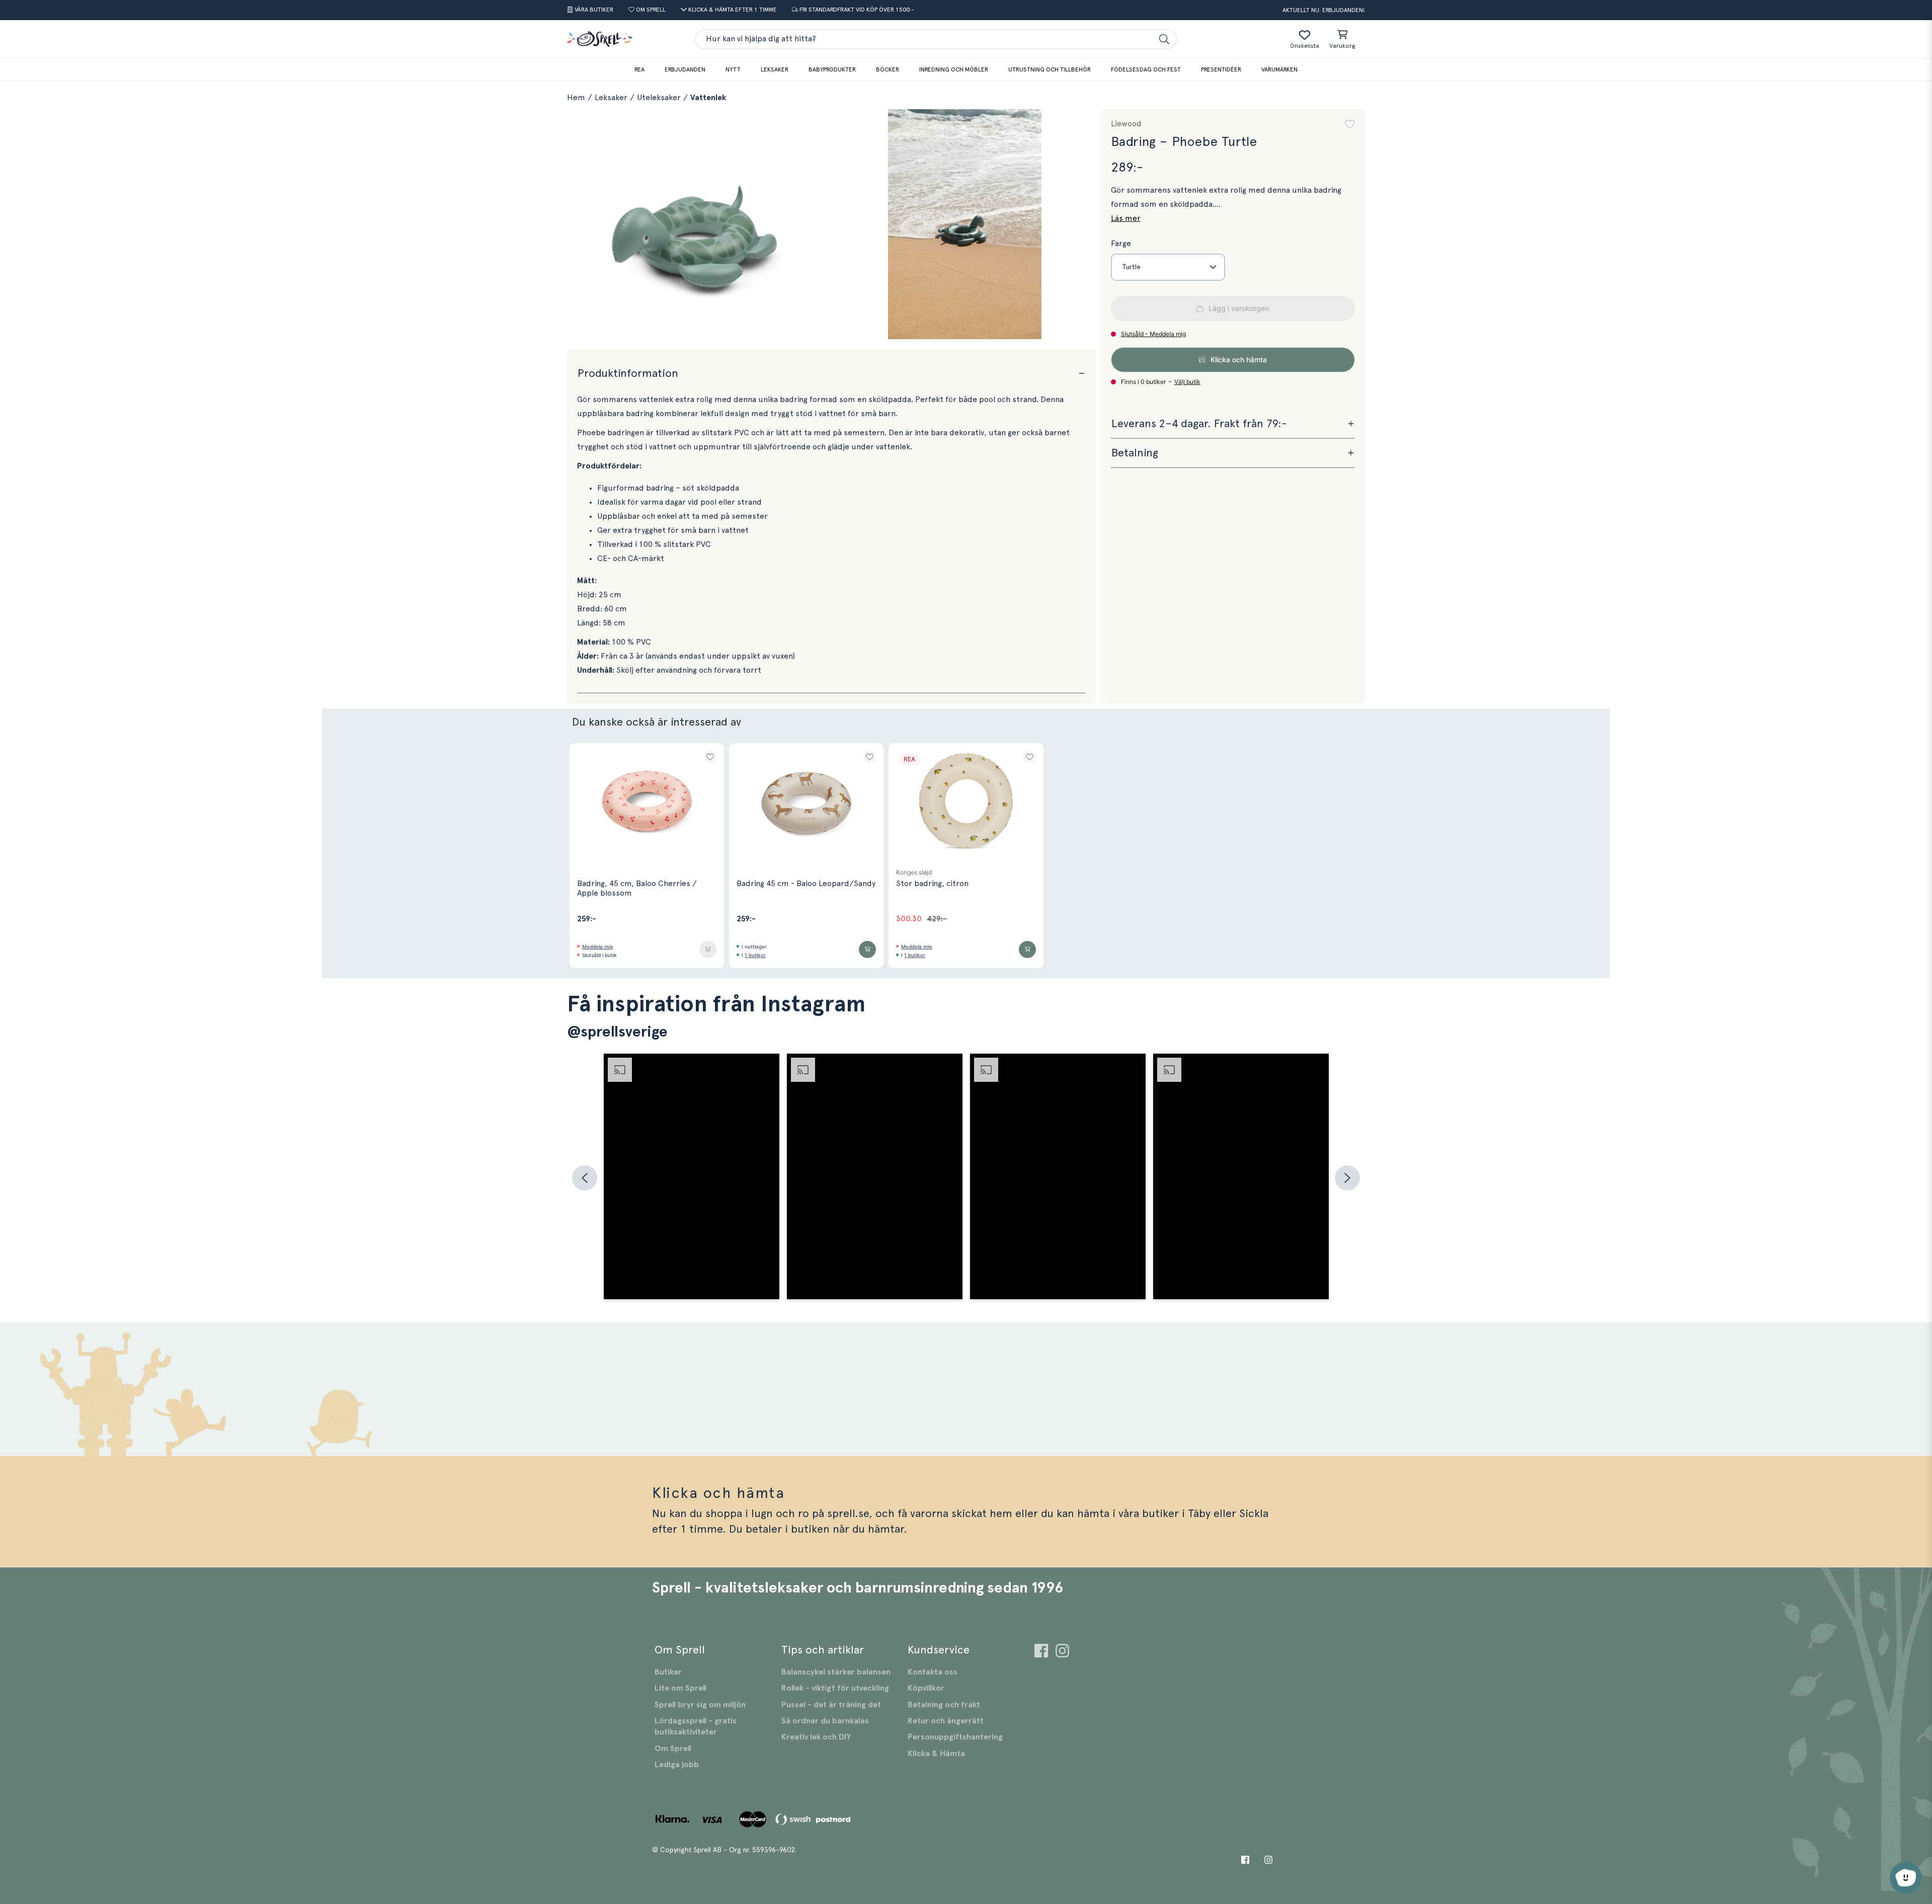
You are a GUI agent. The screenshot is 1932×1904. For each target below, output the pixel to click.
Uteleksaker (659, 98)
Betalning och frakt (944, 1705)
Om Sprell (673, 1749)
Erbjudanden (685, 69)
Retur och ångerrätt (946, 1721)
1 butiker (755, 955)
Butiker (668, 1672)
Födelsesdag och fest (1146, 69)
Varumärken (1279, 69)
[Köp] (708, 949)
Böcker (888, 69)
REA (639, 69)
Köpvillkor (926, 1688)
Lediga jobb (677, 1765)
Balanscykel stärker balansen (836, 1672)
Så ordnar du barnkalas (825, 1721)
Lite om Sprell (680, 1688)
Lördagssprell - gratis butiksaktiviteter (696, 1726)
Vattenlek (708, 98)
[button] (1350, 124)
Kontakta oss (933, 1672)
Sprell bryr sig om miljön (700, 1705)
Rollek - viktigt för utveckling (835, 1688)
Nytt (733, 69)
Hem (576, 98)
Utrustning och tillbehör (1050, 69)
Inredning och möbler (954, 69)
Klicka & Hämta (936, 1754)
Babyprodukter (832, 69)
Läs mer (1126, 218)
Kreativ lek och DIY (816, 1737)
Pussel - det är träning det (831, 1705)
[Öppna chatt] (1906, 1878)
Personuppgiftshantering (955, 1737)
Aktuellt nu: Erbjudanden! (1324, 10)
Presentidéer (1221, 69)
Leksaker (775, 69)
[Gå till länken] (1041, 1652)
